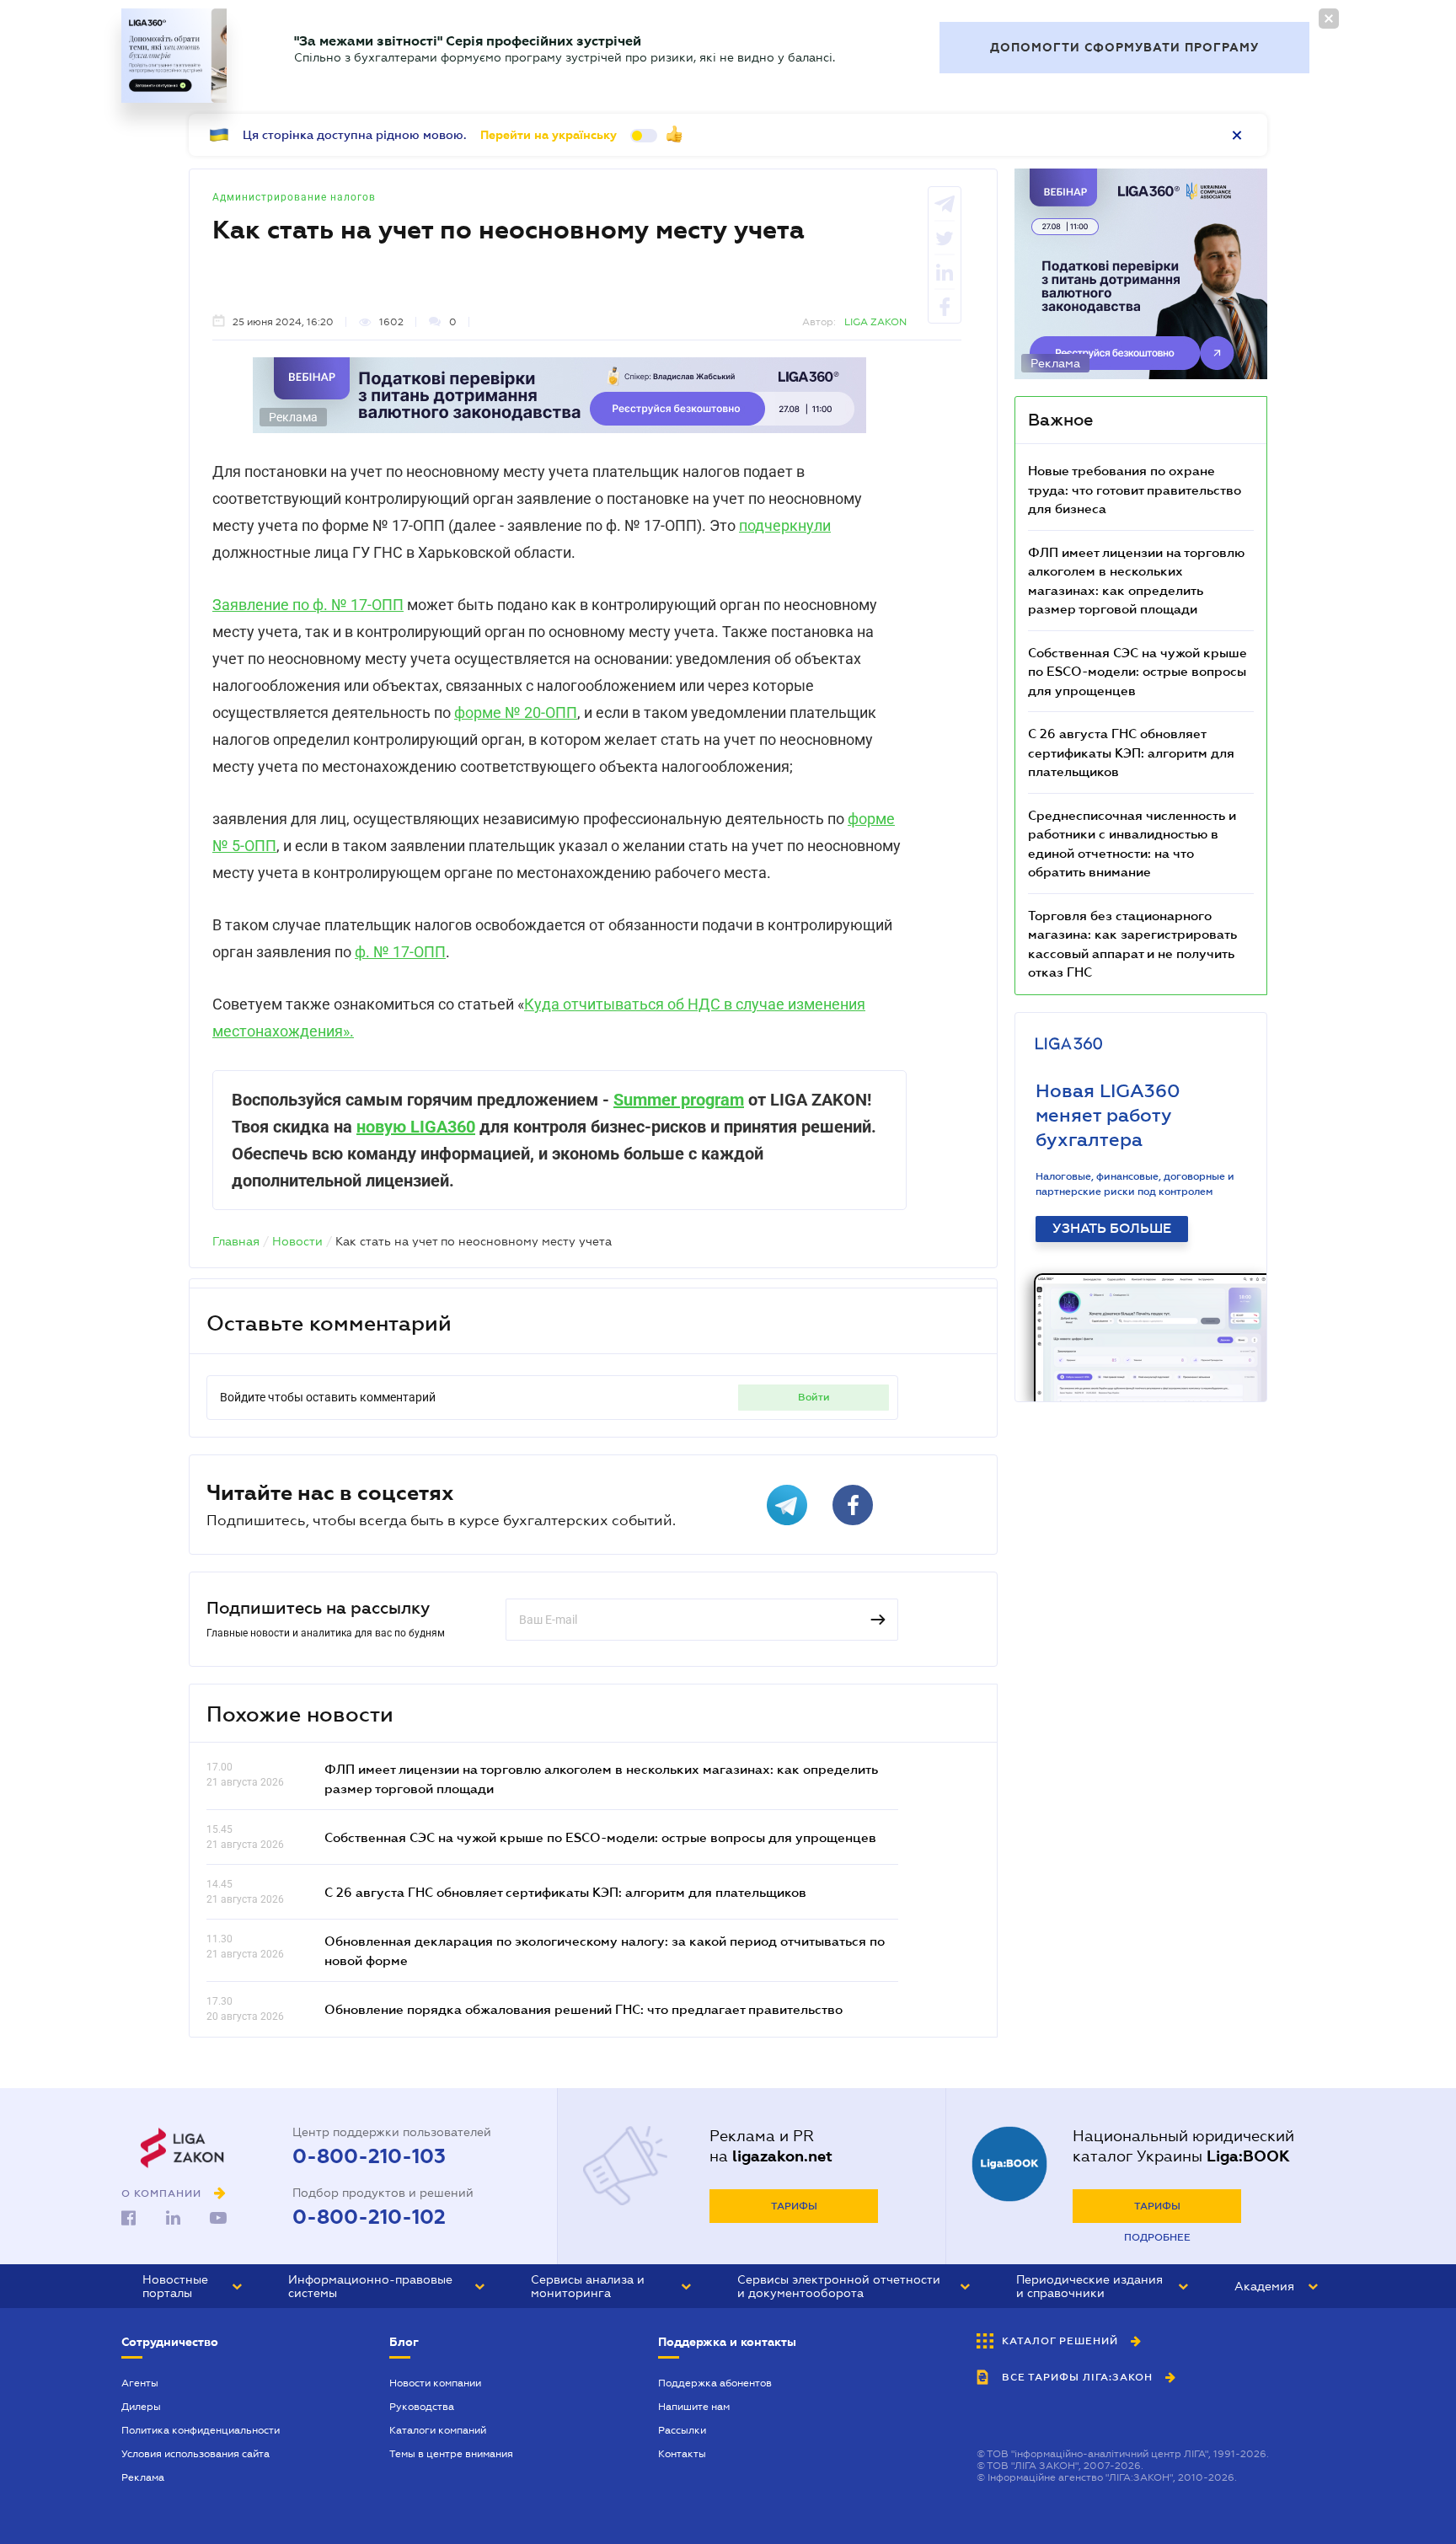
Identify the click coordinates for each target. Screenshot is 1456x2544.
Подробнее (1157, 2237)
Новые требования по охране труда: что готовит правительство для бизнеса (1135, 489)
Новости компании (435, 2383)
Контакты (682, 2454)
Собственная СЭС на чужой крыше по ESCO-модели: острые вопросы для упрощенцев (600, 1837)
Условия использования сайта (195, 2454)
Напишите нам (694, 2407)
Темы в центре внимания (451, 2454)
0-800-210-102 (369, 2217)
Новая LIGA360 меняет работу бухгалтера (1108, 1115)
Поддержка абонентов (715, 2383)
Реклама (143, 2477)
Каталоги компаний (438, 2430)
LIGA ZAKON (875, 322)
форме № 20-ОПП (516, 712)
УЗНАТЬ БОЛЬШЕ (1112, 1229)
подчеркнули (785, 525)
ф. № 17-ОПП (400, 952)
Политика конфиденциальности (201, 2430)
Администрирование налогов (294, 197)
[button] (192, 2286)
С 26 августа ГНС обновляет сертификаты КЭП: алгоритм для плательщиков (565, 1892)
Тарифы (794, 2206)
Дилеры (141, 2407)
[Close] (1329, 19)
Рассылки (682, 2430)
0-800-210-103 (369, 2156)
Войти (814, 1397)
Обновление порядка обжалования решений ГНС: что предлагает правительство (583, 2009)
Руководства (422, 2407)
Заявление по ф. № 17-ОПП (308, 605)
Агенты (140, 2383)
